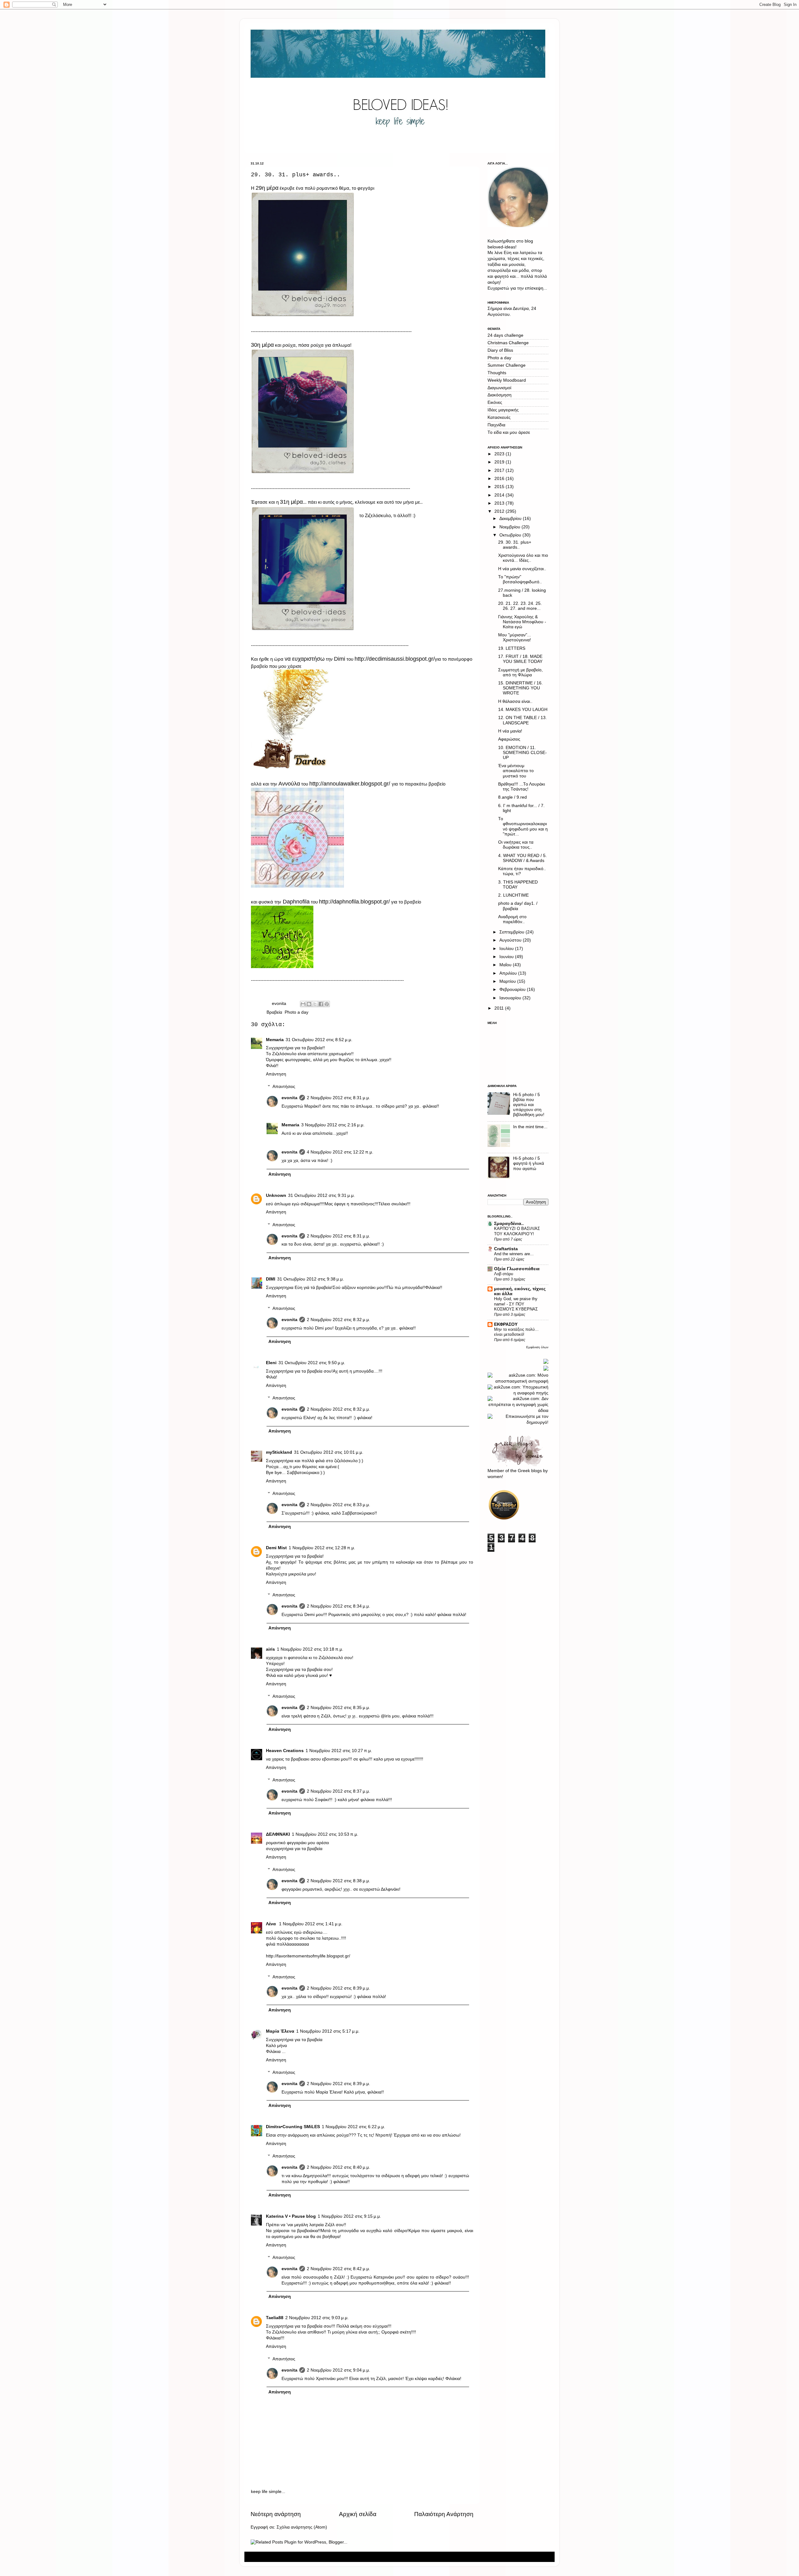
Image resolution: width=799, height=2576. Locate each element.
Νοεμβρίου (510, 527)
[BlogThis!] (309, 1004)
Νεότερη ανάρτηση (276, 2514)
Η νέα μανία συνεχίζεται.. (522, 569)
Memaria (275, 1040)
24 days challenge (505, 335)
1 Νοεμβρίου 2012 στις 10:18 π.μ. (310, 1649)
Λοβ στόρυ (504, 1274)
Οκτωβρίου (511, 535)
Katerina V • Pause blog (291, 2216)
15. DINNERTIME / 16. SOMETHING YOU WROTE (520, 688)
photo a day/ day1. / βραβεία (518, 906)
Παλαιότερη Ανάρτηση (444, 2514)
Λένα (272, 1924)
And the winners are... (514, 1254)
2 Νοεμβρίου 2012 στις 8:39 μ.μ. (338, 1988)
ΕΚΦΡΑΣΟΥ (506, 1324)
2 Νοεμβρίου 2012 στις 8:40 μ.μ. (338, 2167)
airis (270, 1649)
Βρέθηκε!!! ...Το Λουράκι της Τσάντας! (522, 787)
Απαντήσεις (284, 1087)
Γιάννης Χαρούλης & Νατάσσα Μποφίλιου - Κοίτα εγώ (522, 622)
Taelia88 (275, 2318)
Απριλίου (509, 973)
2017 (500, 470)
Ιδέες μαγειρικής (503, 410)
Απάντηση (276, 1074)
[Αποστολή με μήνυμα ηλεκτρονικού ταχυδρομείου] (303, 1004)
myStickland (279, 1452)
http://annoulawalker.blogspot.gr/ (350, 784)
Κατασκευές (499, 417)
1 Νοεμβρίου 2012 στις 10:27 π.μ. (339, 1751)
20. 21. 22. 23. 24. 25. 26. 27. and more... (520, 606)
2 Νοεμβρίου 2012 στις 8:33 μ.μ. (338, 1505)
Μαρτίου (508, 981)
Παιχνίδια (496, 425)
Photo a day (297, 1012)
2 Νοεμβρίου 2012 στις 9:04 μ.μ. (338, 2370)
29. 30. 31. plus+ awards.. (515, 545)
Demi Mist (276, 1548)
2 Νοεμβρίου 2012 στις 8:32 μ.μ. (338, 1320)
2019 (500, 462)
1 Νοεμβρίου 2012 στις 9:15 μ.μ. (349, 2216)
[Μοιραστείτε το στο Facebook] (321, 1004)
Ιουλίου (507, 949)
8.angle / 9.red (512, 797)
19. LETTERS (512, 648)
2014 (500, 495)
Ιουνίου (507, 957)
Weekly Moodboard (507, 380)
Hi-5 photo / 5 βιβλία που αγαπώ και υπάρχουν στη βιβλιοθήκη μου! (529, 1105)
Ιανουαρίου (511, 998)
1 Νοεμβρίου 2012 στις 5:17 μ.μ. (328, 2031)
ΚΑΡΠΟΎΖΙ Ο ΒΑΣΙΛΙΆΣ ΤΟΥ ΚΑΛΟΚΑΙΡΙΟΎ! (517, 1231)
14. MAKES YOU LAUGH (523, 710)
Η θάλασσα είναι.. (515, 701)
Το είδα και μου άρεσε (509, 432)
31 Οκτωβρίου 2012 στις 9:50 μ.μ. (312, 1363)
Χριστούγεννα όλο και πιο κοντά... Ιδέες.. (523, 558)
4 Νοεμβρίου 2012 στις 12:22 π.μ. (340, 1152)
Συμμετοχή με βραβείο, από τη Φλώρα (520, 672)
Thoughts (497, 373)
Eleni (271, 1363)
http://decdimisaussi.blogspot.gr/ (395, 659)
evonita (289, 1098)
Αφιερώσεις (509, 739)
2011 (500, 1008)
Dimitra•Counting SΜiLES (293, 2127)
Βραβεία (274, 1012)
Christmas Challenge (508, 343)
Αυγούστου (511, 940)
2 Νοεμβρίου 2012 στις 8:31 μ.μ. (338, 1098)
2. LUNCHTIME (513, 895)
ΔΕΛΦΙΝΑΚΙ (278, 1834)
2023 (500, 454)
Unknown (276, 1195)
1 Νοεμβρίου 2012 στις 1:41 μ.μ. (311, 1924)
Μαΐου (506, 965)
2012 (500, 511)
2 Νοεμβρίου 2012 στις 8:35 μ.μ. (338, 1708)
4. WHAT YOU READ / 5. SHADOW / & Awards (522, 858)
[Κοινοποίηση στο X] (315, 1004)
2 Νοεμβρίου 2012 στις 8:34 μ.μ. (338, 1606)
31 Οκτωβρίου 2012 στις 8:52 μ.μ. (319, 1040)
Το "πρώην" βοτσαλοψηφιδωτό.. (520, 579)
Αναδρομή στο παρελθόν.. (512, 919)
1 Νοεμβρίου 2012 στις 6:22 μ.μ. (353, 2127)
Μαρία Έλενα (280, 2031)
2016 (500, 479)
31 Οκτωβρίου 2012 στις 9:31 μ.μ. (321, 1195)
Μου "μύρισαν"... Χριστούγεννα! (515, 637)
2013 (500, 503)
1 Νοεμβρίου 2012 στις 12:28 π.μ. (322, 1548)
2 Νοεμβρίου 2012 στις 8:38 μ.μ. (338, 1881)
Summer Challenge (507, 365)
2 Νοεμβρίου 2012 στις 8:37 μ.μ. (338, 1791)
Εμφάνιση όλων (537, 1347)
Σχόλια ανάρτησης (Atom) (302, 2527)
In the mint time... (530, 1127)
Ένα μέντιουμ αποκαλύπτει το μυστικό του (516, 771)
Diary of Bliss (500, 350)
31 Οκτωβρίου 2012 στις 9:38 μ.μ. (311, 1279)
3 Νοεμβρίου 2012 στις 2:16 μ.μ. (333, 1125)
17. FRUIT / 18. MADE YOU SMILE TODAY (520, 659)
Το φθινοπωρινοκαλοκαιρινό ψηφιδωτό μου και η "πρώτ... (523, 826)
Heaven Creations (285, 1751)
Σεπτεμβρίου (512, 932)
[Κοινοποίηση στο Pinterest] (327, 1004)
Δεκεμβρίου (511, 519)
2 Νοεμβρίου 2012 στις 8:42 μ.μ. (338, 2269)
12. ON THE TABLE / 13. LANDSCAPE (522, 720)
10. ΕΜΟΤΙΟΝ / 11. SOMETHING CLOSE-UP (522, 753)
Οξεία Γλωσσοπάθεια (517, 1269)
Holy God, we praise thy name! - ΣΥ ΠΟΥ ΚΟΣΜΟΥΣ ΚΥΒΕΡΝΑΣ (516, 1304)
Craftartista (506, 1249)
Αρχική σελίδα (358, 2514)
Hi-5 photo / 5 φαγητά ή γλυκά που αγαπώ (529, 1163)
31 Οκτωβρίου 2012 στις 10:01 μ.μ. (329, 1452)
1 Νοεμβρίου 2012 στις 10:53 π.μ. (325, 1834)
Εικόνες (495, 402)
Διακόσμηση (500, 395)
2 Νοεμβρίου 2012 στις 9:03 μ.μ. (317, 2318)
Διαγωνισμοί (499, 388)
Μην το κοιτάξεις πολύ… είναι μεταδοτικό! (516, 1332)
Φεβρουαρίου (513, 989)
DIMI (271, 1279)
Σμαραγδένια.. (509, 1224)
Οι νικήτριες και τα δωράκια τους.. (516, 845)
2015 (500, 487)
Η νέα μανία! (510, 731)
